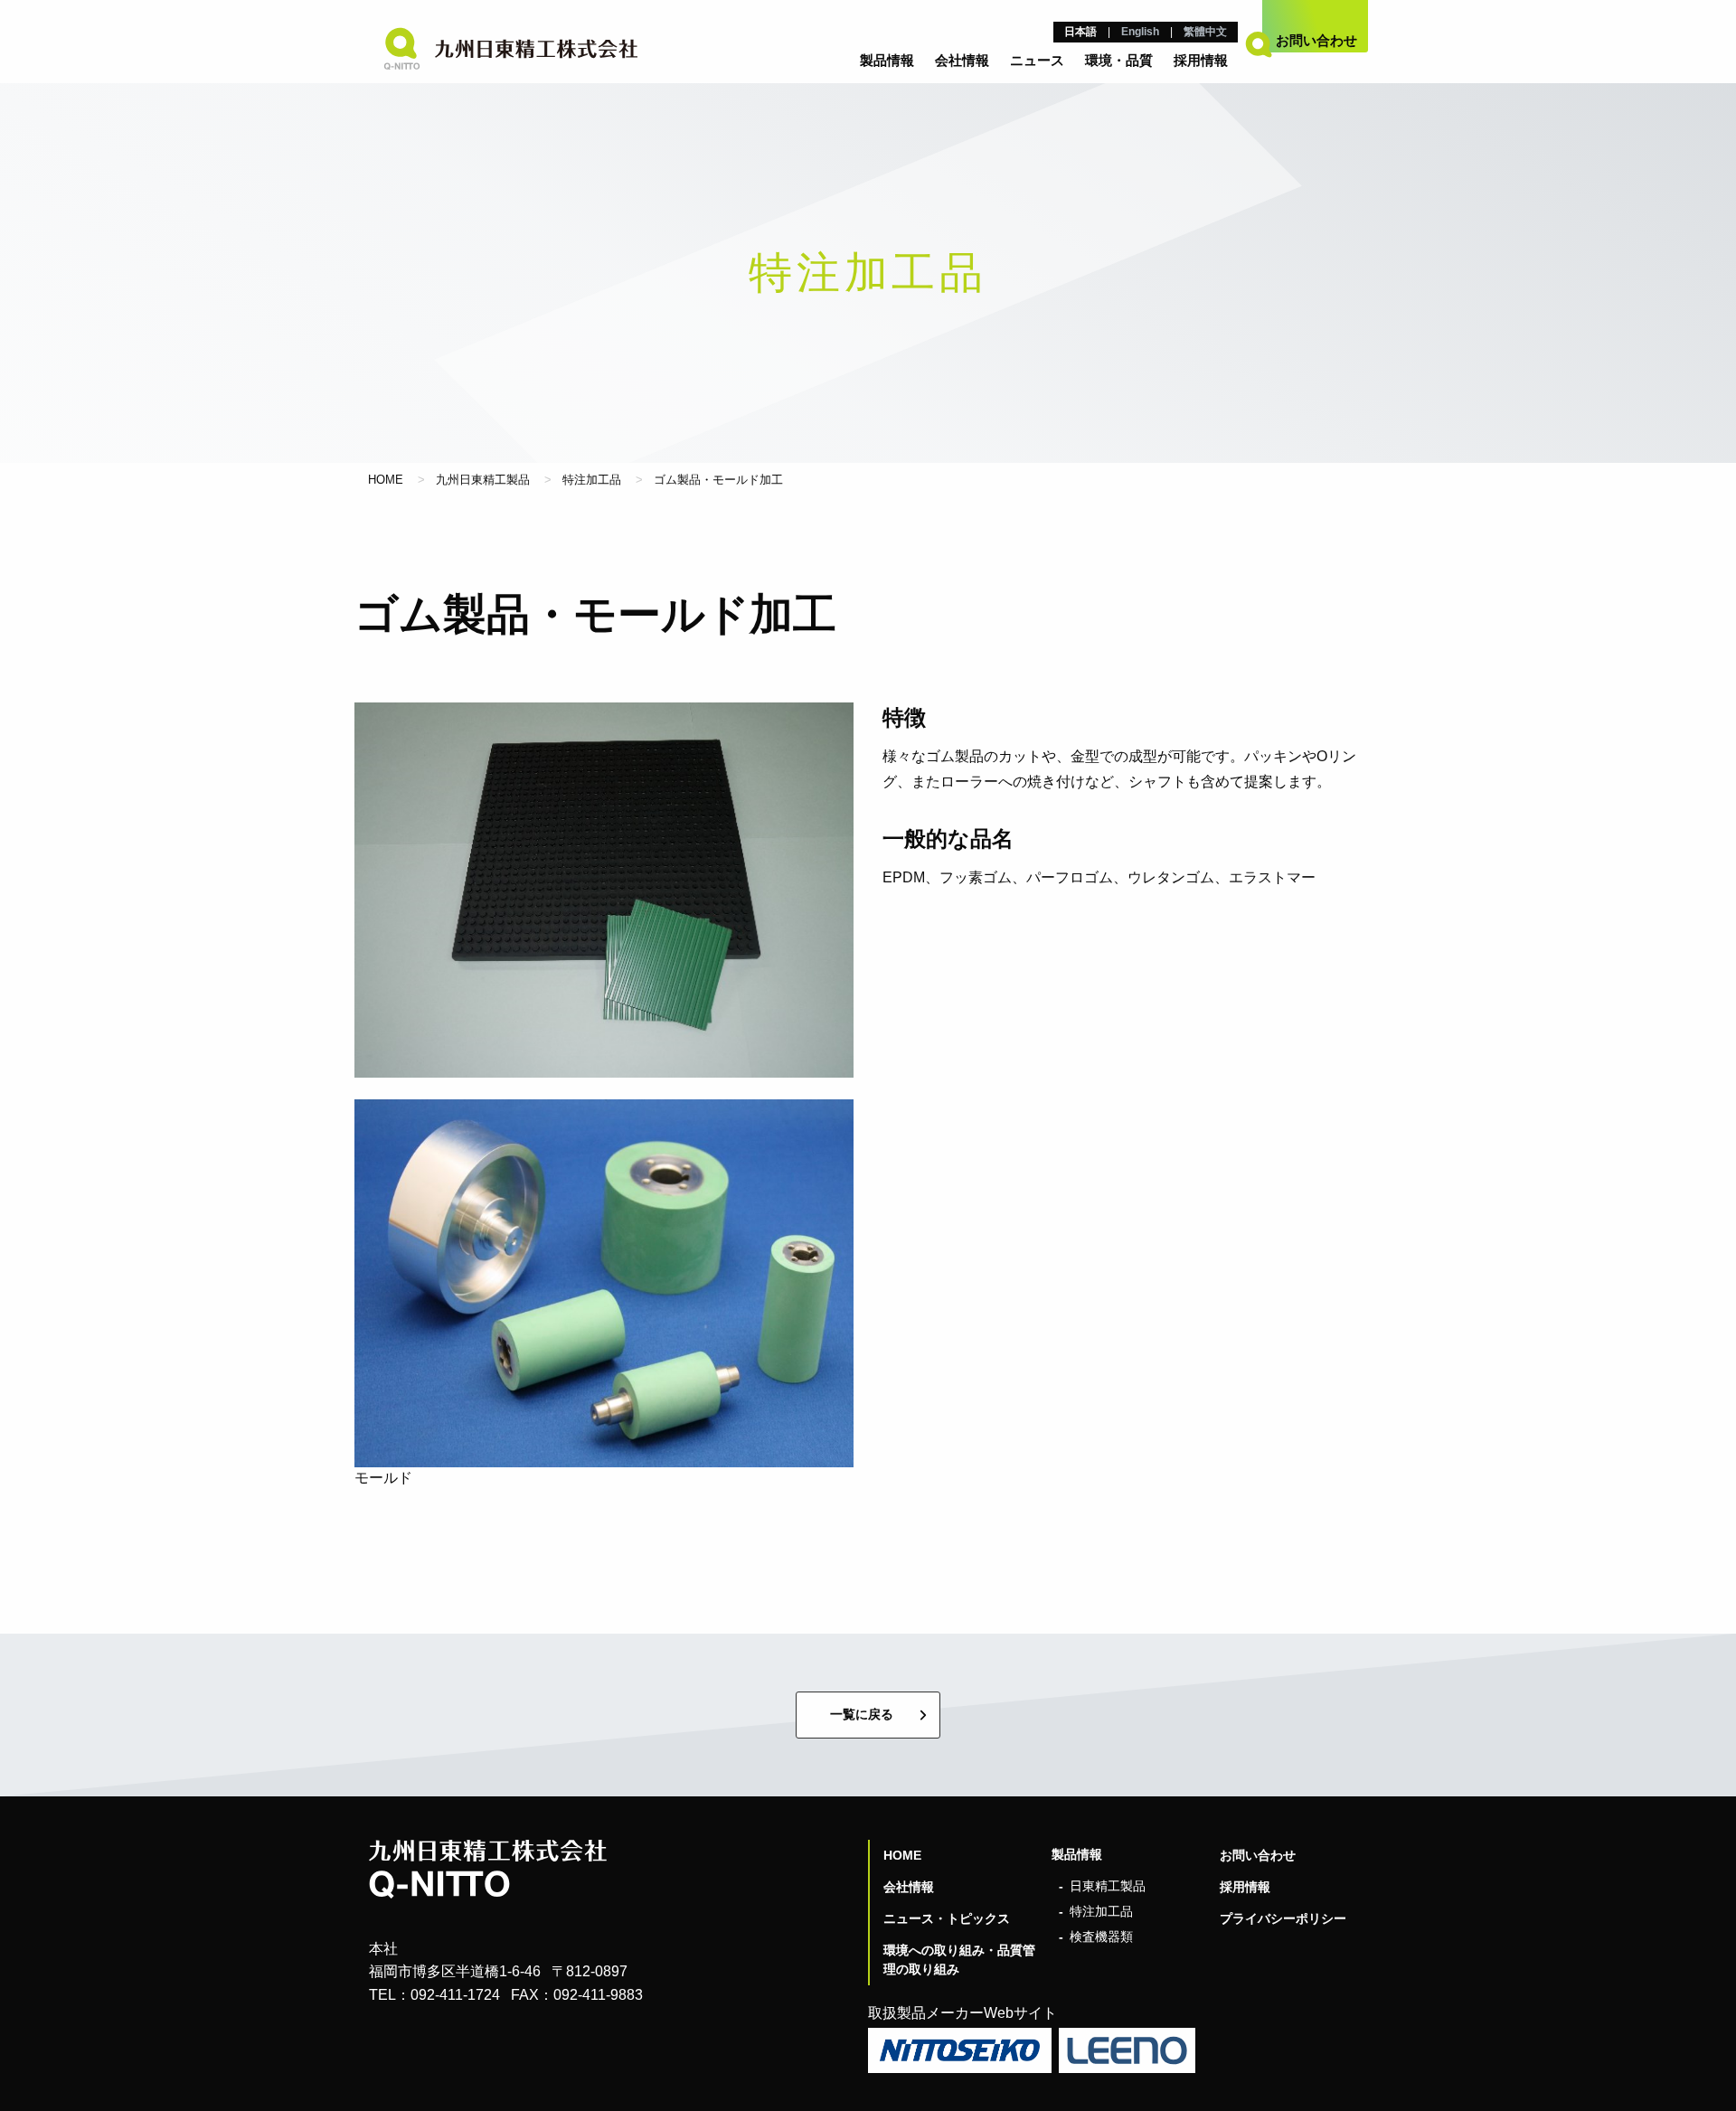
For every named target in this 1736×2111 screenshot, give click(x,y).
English (1140, 32)
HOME (386, 480)
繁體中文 (1205, 32)
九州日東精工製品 (483, 480)
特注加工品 (592, 480)
